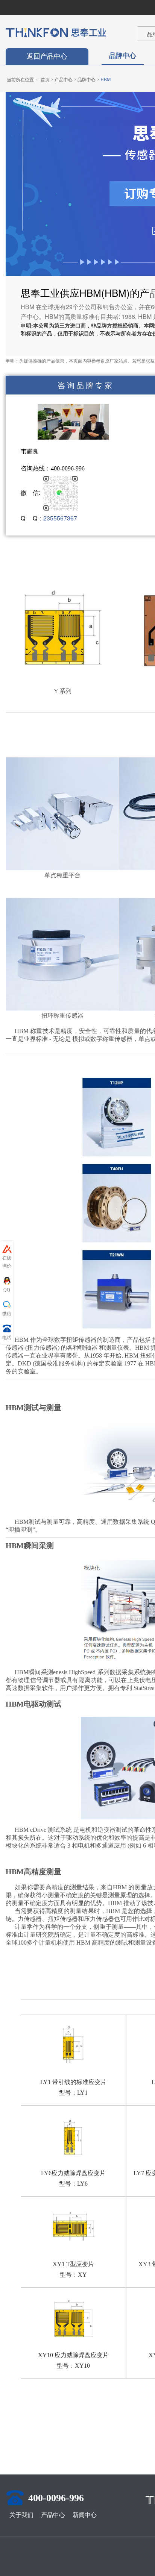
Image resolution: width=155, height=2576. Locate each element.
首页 (45, 80)
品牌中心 (123, 55)
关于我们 (21, 2515)
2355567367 (60, 518)
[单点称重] (62, 813)
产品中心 (64, 80)
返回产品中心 (47, 56)
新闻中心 (85, 2515)
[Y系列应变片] (62, 630)
